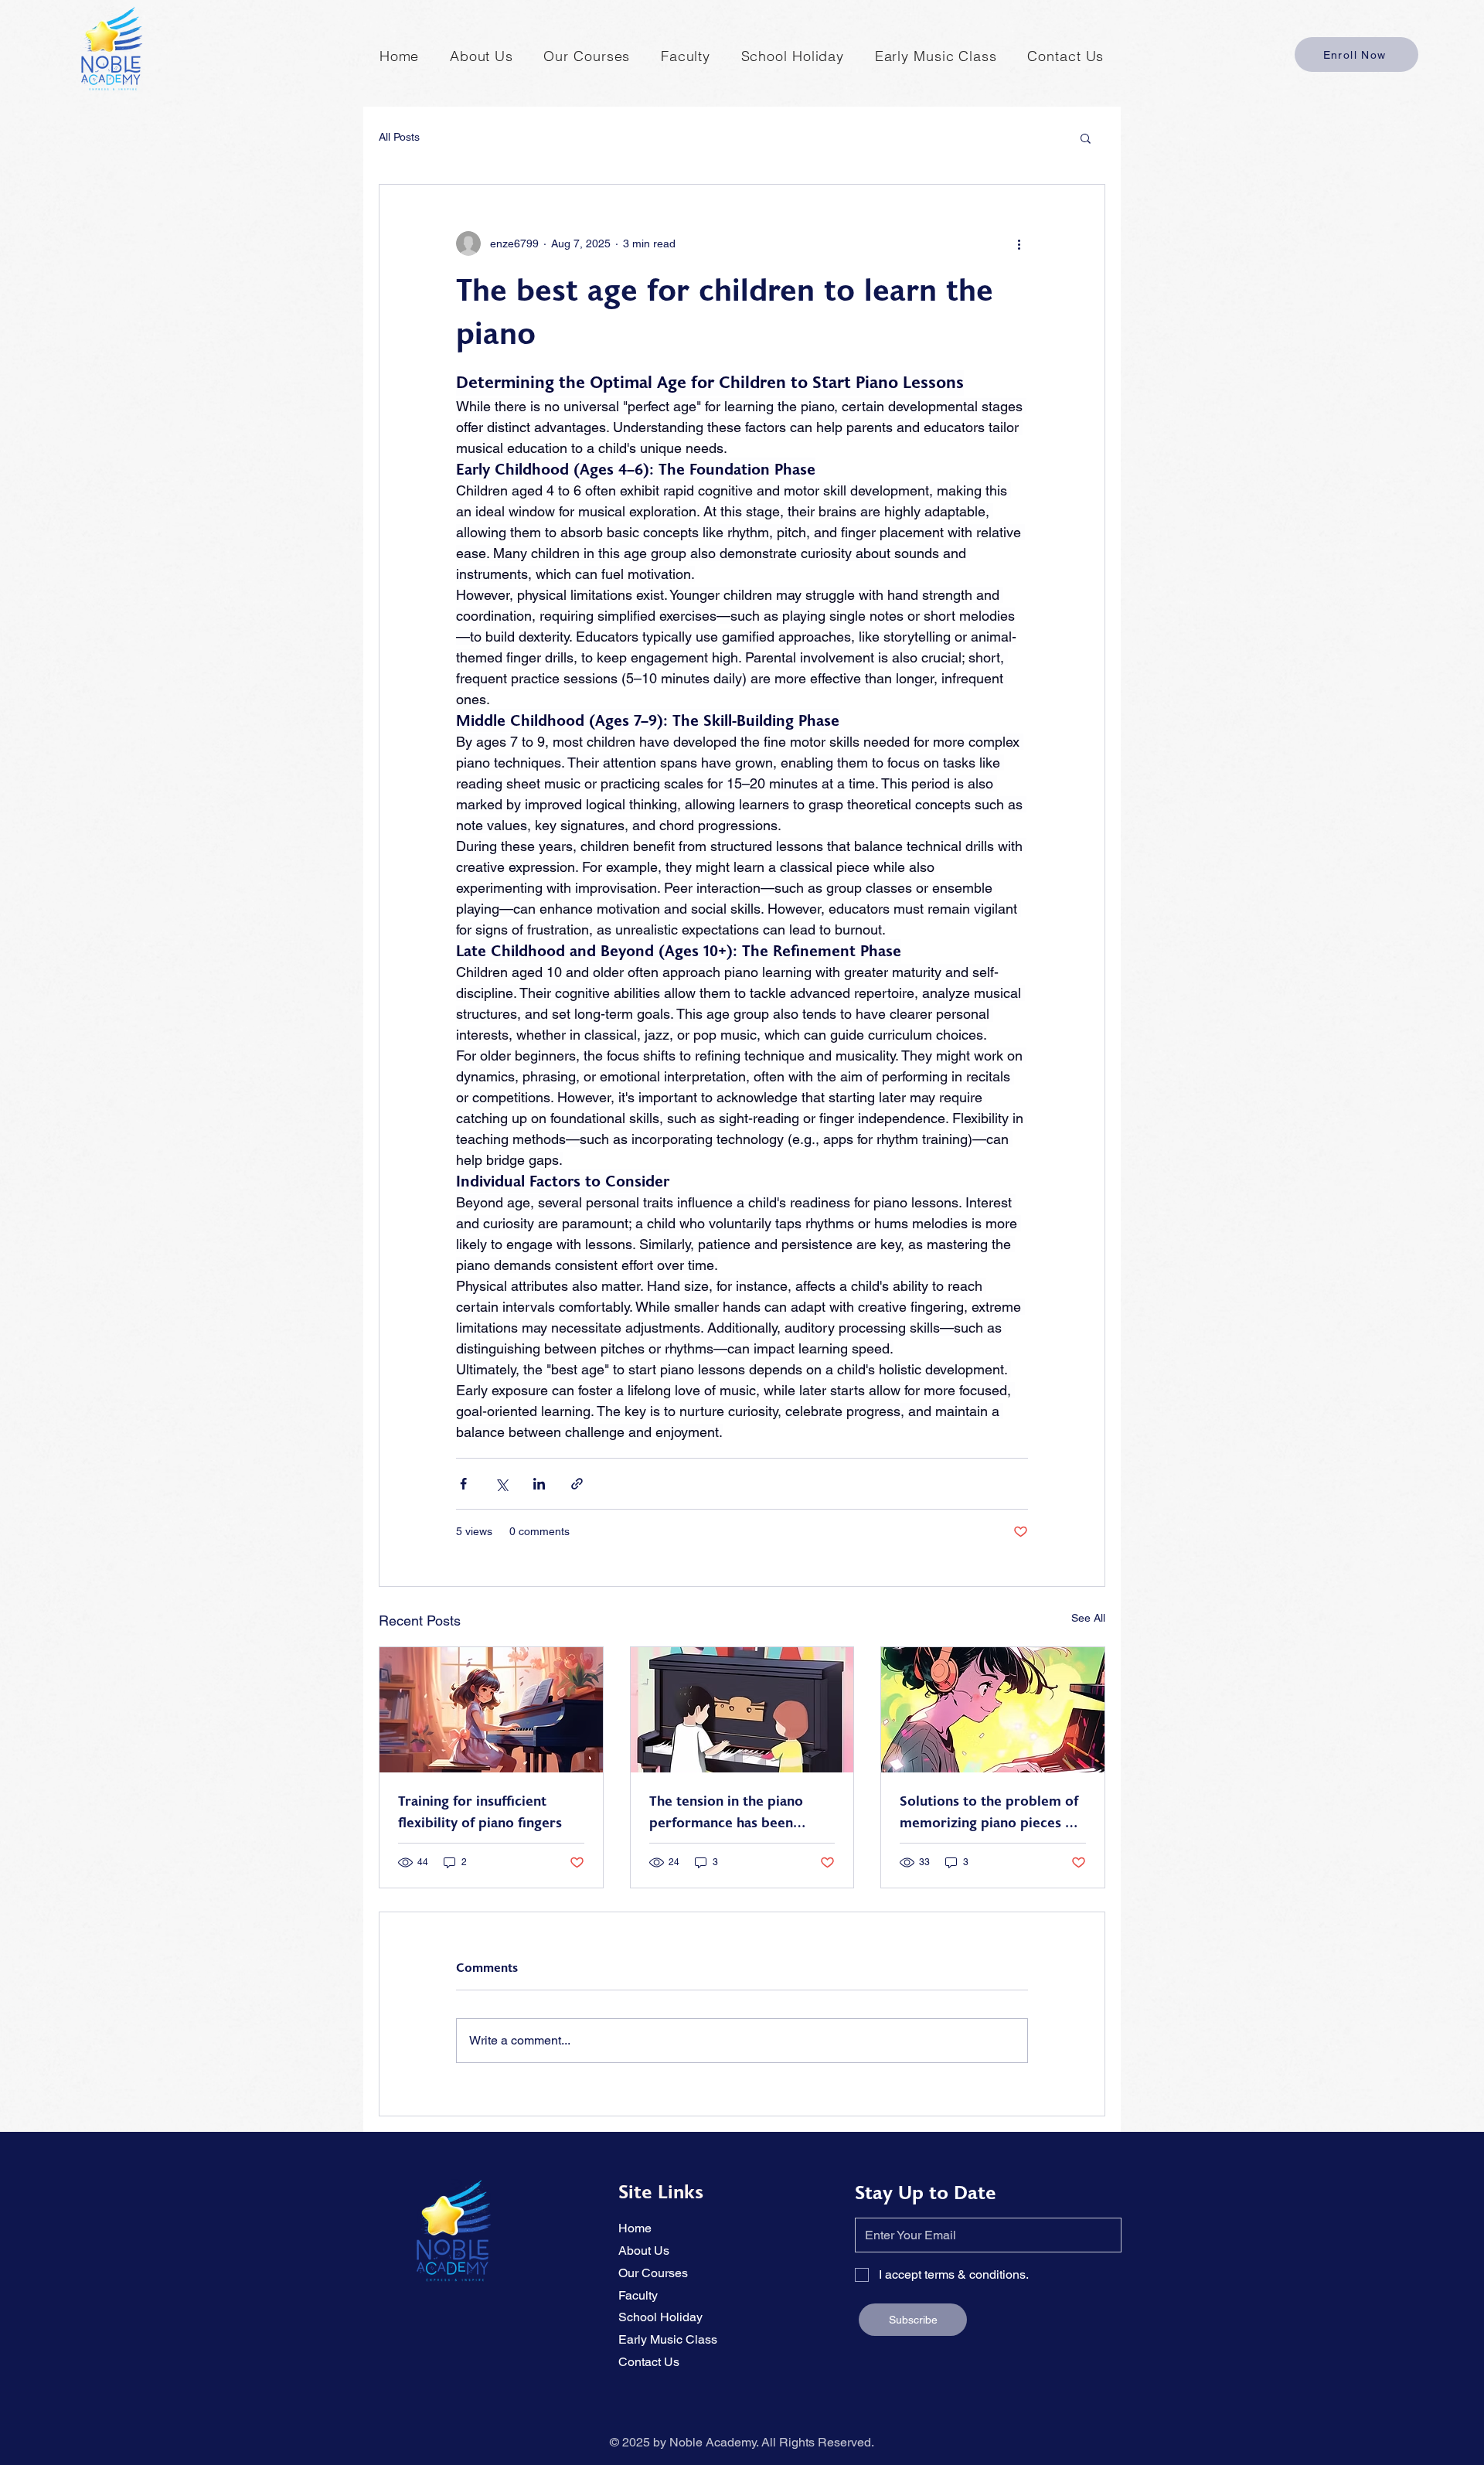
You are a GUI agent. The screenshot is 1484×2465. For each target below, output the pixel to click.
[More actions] (1019, 243)
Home (635, 2228)
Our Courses (653, 2273)
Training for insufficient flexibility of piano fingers (480, 1813)
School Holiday (660, 2317)
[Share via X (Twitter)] (501, 1484)
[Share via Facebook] (463, 1484)
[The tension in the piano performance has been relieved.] (742, 1710)
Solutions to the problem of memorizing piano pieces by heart (990, 1813)
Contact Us (649, 2362)
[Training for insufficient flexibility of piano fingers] (491, 1710)
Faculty (638, 2295)
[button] (1086, 138)
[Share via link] (577, 1484)
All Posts (399, 137)
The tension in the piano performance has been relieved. (726, 1813)
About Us (644, 2251)
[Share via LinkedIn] (539, 1484)
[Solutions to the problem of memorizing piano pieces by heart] (993, 1710)
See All (1088, 1618)
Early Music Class (668, 2339)
